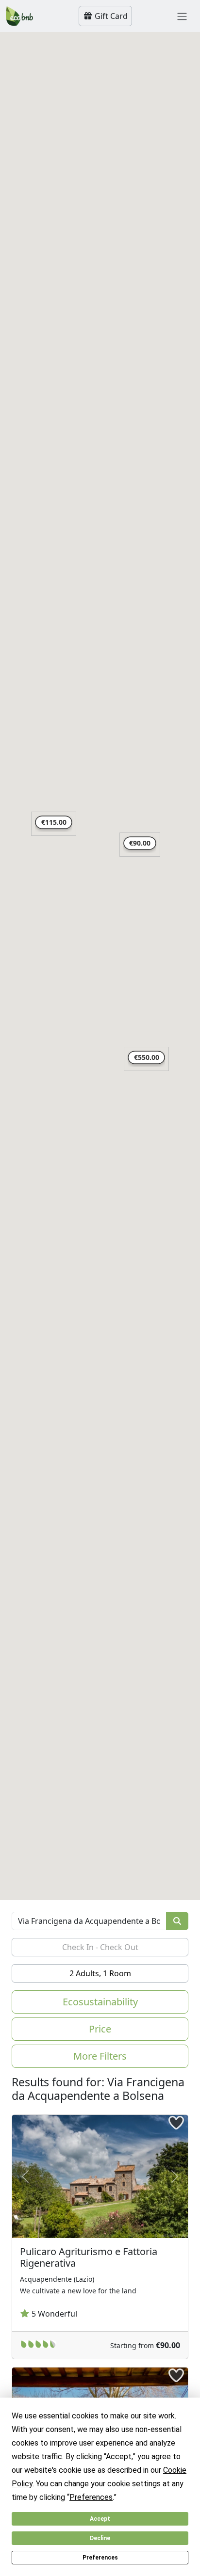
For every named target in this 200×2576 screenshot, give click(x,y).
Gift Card (110, 16)
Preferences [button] (91, 2497)
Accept (100, 2519)
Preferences (100, 2558)
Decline (100, 2538)
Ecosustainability (100, 2002)
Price (100, 2029)
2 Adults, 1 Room (100, 1973)
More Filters (100, 2056)
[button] (140, 845)
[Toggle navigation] (182, 16)
